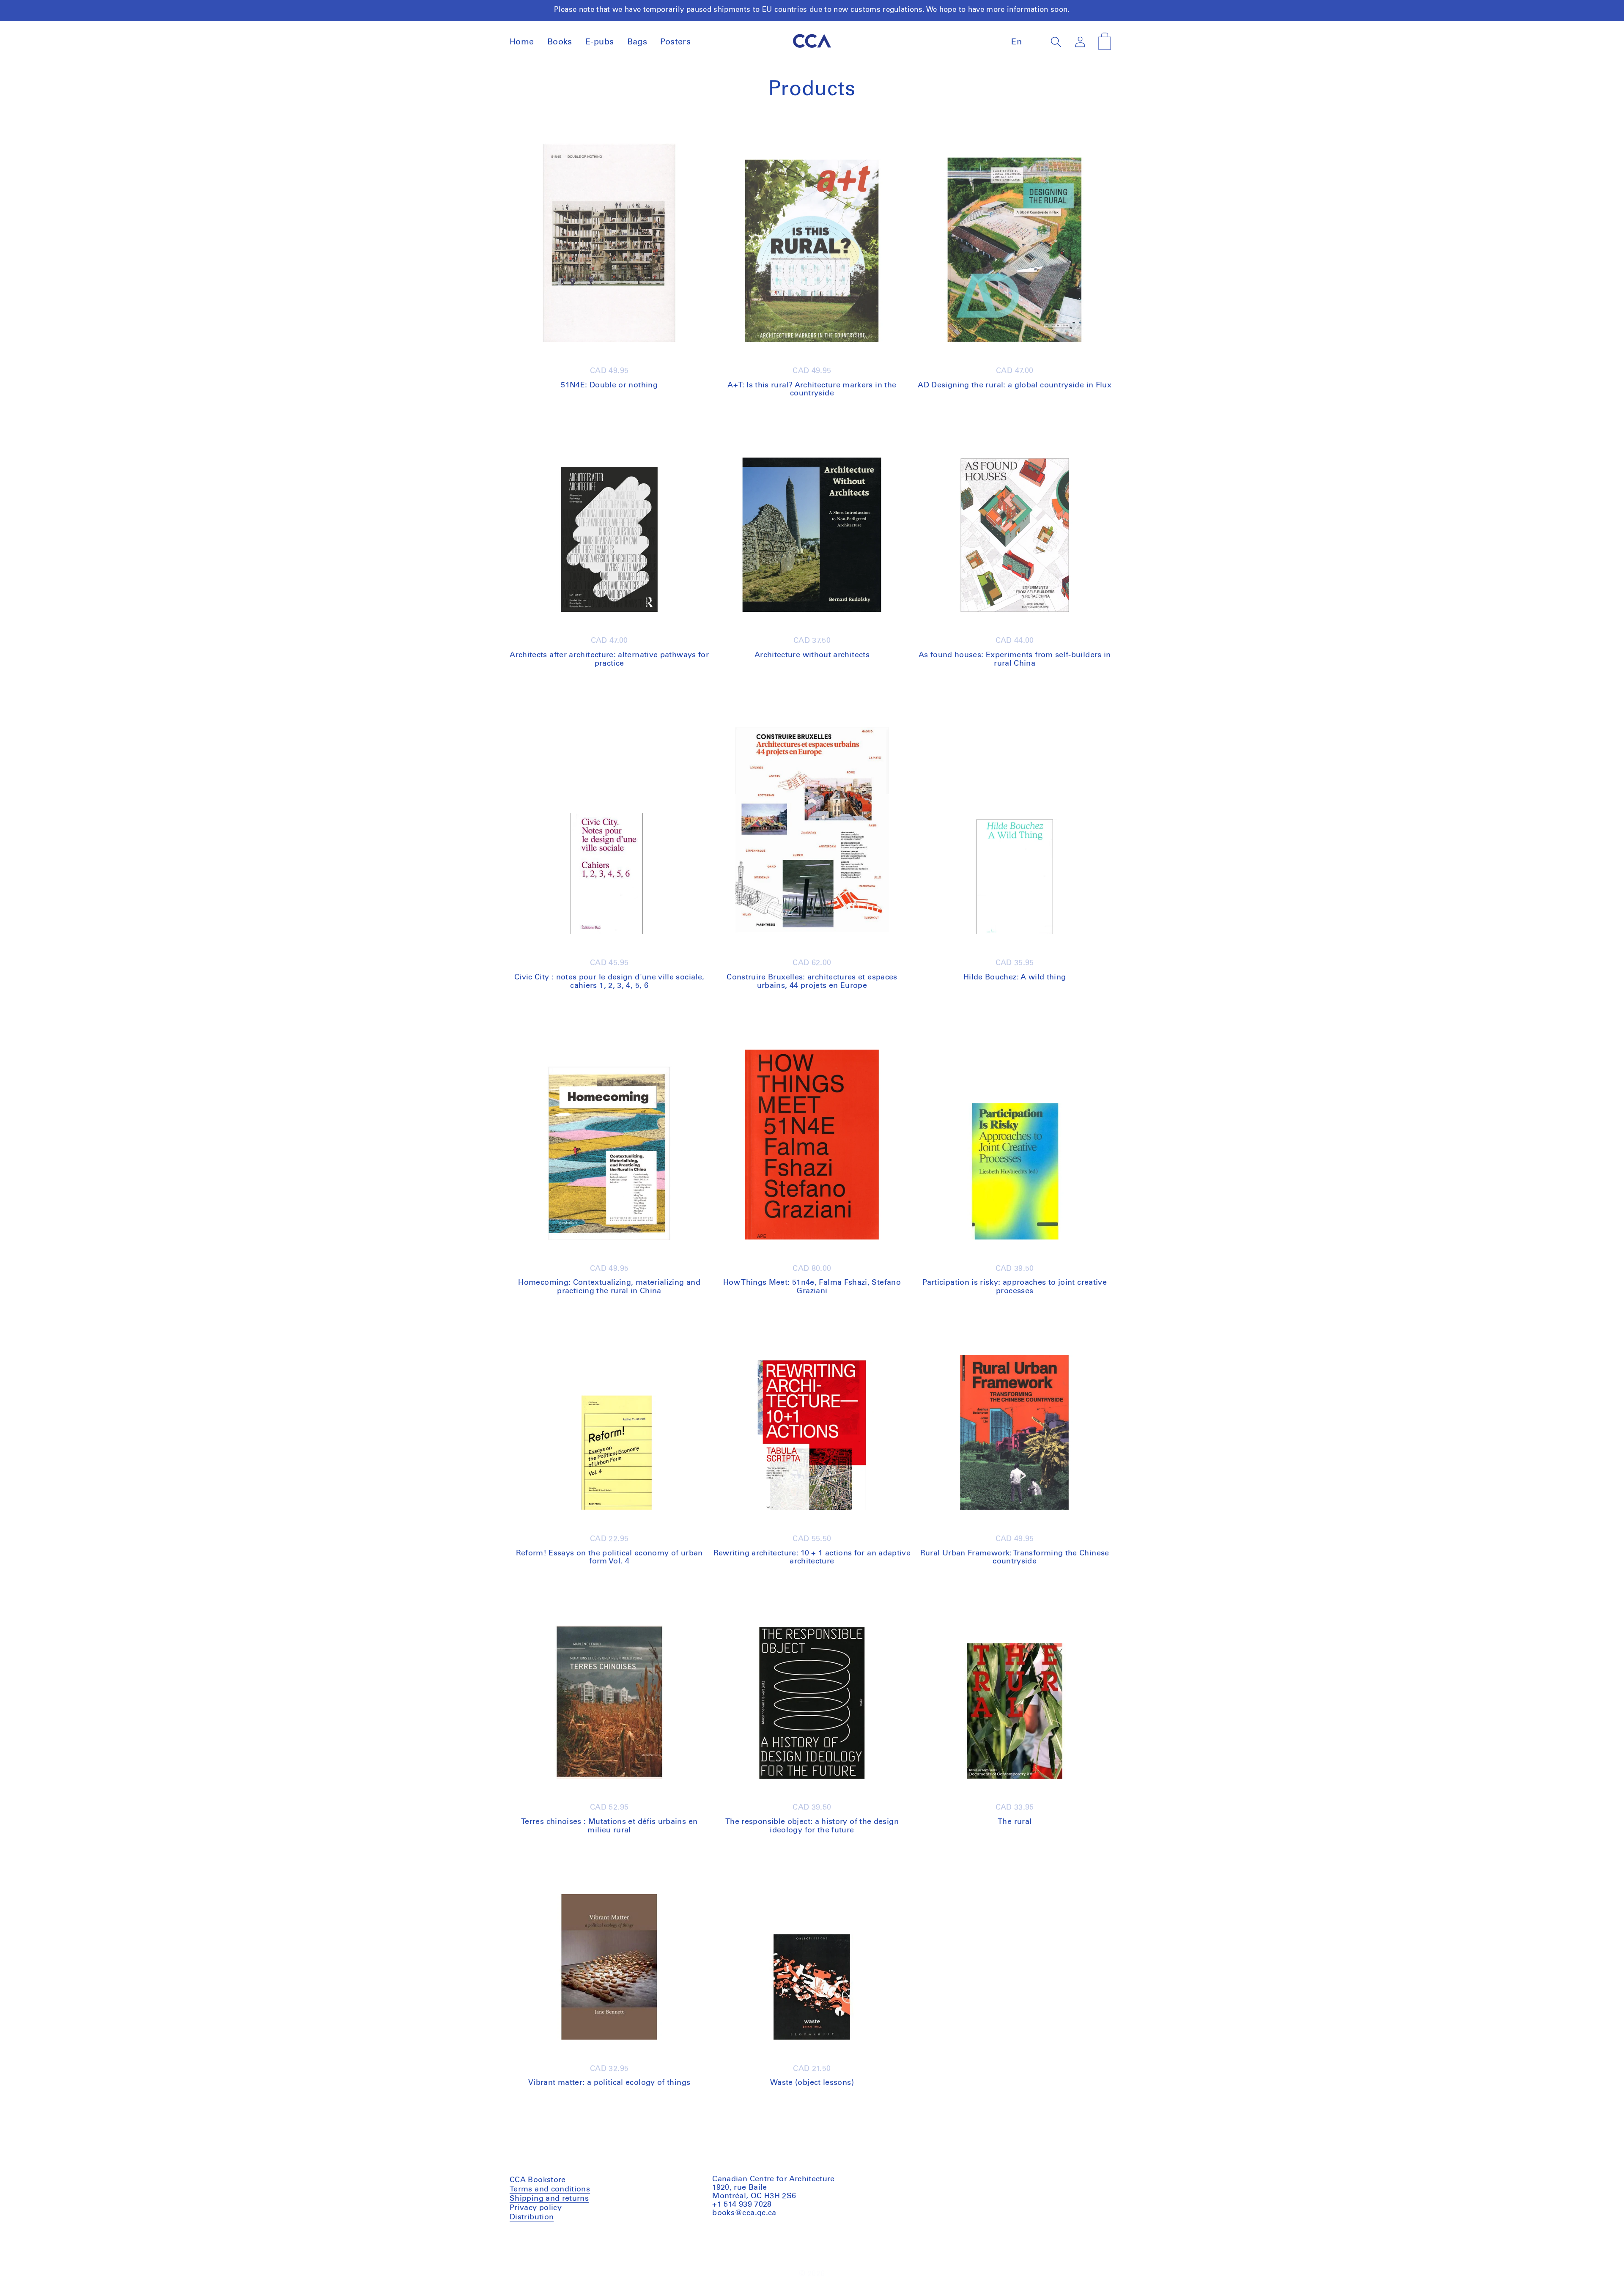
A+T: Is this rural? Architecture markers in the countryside (812, 389)
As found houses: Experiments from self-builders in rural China (1015, 659)
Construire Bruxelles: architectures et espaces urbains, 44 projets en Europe (812, 982)
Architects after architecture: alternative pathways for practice (609, 659)
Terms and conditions (550, 2190)
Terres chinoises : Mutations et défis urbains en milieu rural (609, 1826)
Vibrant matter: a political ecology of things (609, 2083)
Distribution (532, 2217)
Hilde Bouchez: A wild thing (1015, 977)
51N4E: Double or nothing (609, 385)
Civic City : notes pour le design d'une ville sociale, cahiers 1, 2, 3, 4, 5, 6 (609, 982)
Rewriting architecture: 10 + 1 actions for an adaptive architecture (812, 1558)
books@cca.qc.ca (744, 2213)
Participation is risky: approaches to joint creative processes (1015, 1287)
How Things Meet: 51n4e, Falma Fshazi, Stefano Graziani (812, 1287)
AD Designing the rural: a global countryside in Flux (1015, 385)
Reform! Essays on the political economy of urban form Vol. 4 (609, 1558)
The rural (1015, 1822)
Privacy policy (536, 2207)
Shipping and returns (549, 2198)
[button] (1056, 42)
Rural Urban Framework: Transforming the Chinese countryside (1015, 1558)
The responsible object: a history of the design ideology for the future (812, 1826)
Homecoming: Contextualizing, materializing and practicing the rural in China (609, 1287)
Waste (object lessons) (812, 2083)
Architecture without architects (812, 655)
